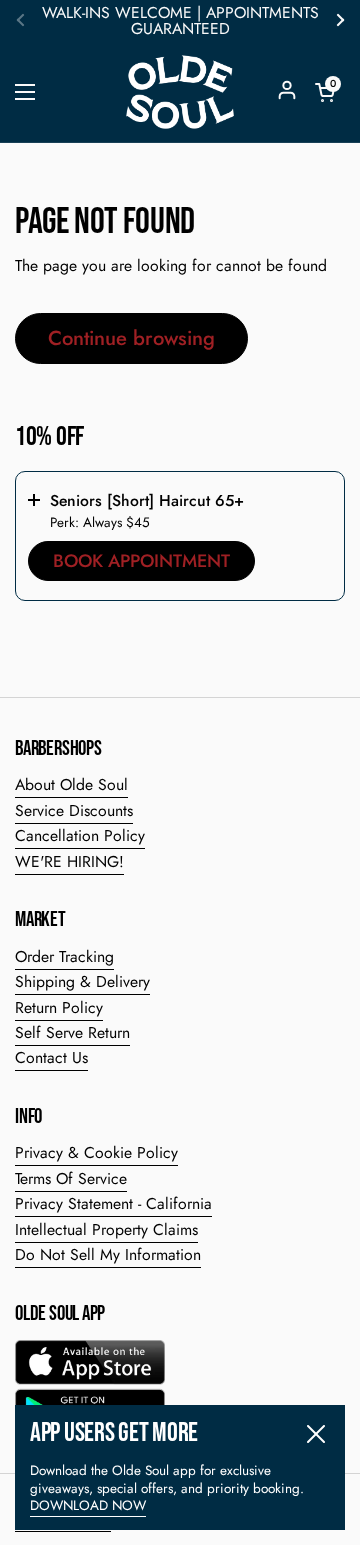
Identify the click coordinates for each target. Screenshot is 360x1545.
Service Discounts (74, 810)
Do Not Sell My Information (108, 1254)
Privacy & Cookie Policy (96, 1152)
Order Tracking (64, 956)
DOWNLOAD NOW (88, 1505)
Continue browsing (131, 338)
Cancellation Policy (80, 835)
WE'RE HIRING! (69, 861)
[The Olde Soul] (180, 92)
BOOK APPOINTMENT (141, 561)
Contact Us (51, 1057)
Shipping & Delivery (82, 981)
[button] (325, 92)
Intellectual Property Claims (106, 1229)
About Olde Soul (71, 784)
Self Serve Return (72, 1032)
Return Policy (59, 1007)
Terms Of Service (71, 1178)
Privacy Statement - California (113, 1203)
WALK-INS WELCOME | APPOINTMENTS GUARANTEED (180, 21)
